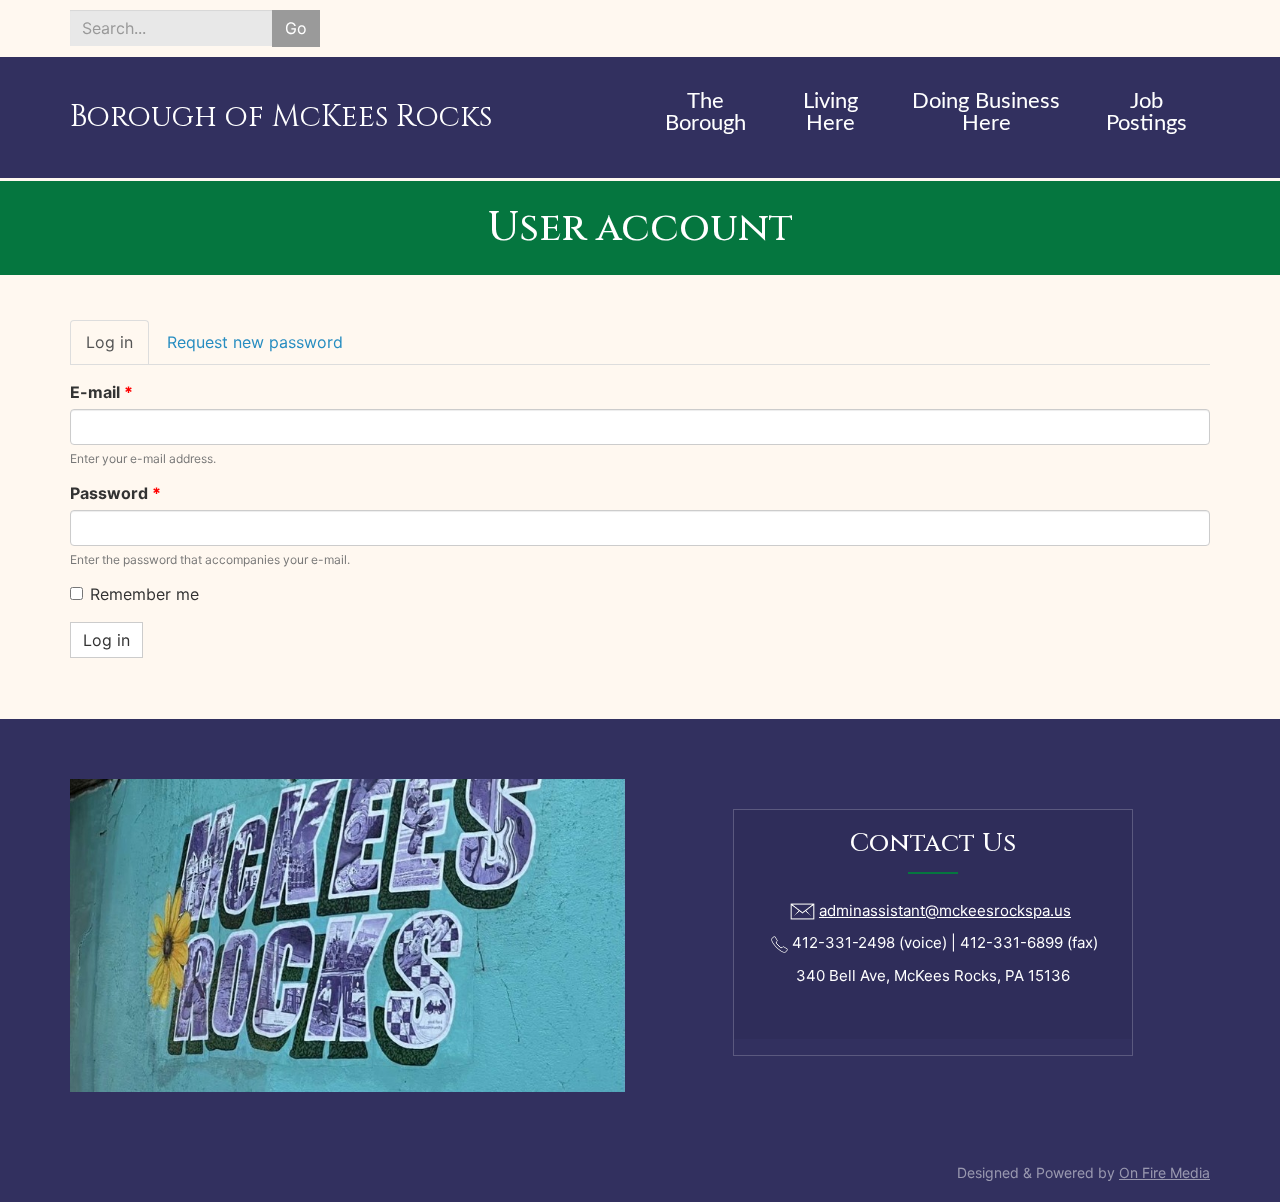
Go (296, 28)
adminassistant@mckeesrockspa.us (945, 910)
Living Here (830, 112)
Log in (117, 348)
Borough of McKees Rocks (281, 117)
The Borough (705, 112)
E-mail (101, 392)
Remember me (144, 594)
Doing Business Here (986, 112)
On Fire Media (1164, 1172)
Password (115, 493)
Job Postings (1146, 112)
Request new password (255, 342)
